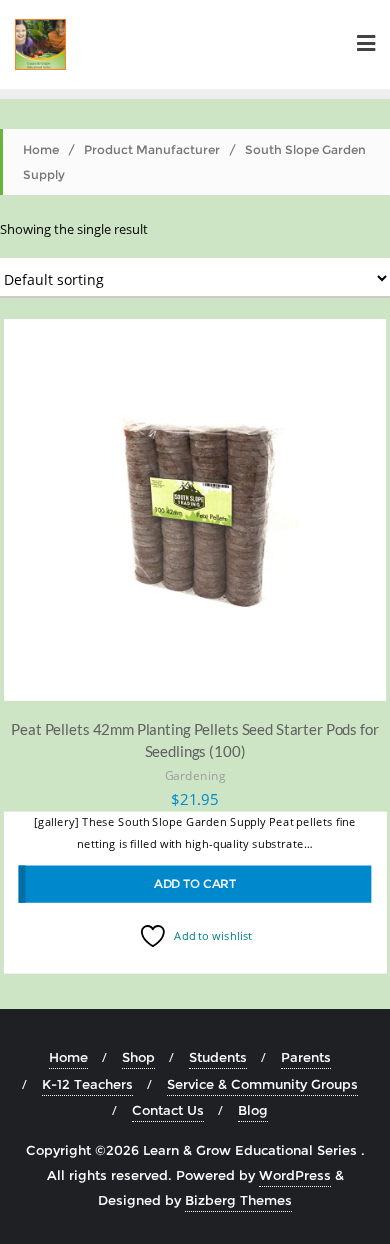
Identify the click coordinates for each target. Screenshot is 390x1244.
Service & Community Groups (262, 1084)
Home (41, 149)
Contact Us (168, 1110)
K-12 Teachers (87, 1084)
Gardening (195, 775)
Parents (306, 1057)
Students (218, 1057)
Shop (138, 1057)
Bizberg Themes (238, 1200)
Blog (253, 1110)
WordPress (295, 1175)
